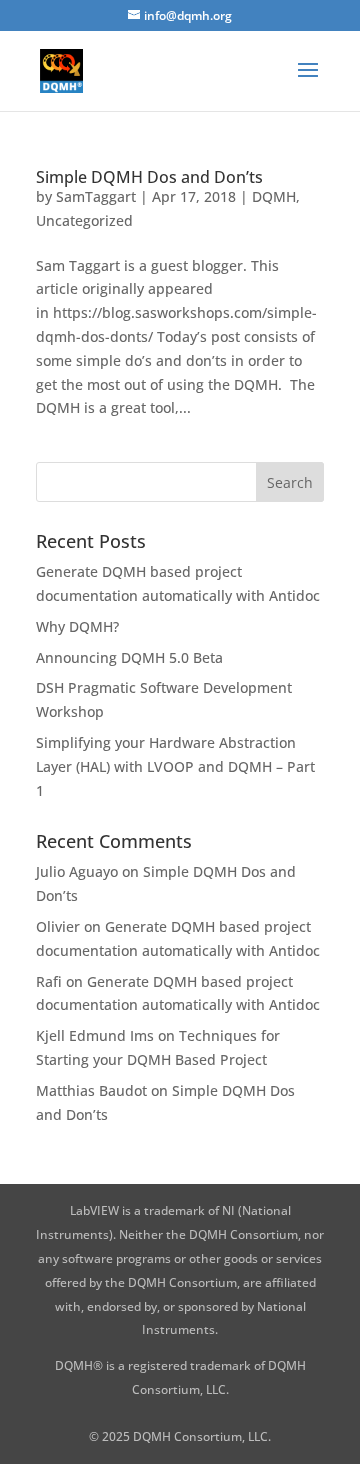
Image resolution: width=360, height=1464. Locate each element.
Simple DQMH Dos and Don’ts (149, 177)
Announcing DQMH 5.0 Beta (129, 657)
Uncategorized (84, 220)
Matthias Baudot (91, 1090)
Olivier (58, 926)
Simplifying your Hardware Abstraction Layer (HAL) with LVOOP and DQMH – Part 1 (175, 766)
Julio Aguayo (77, 871)
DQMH (274, 196)
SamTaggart (96, 196)
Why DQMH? (77, 626)
